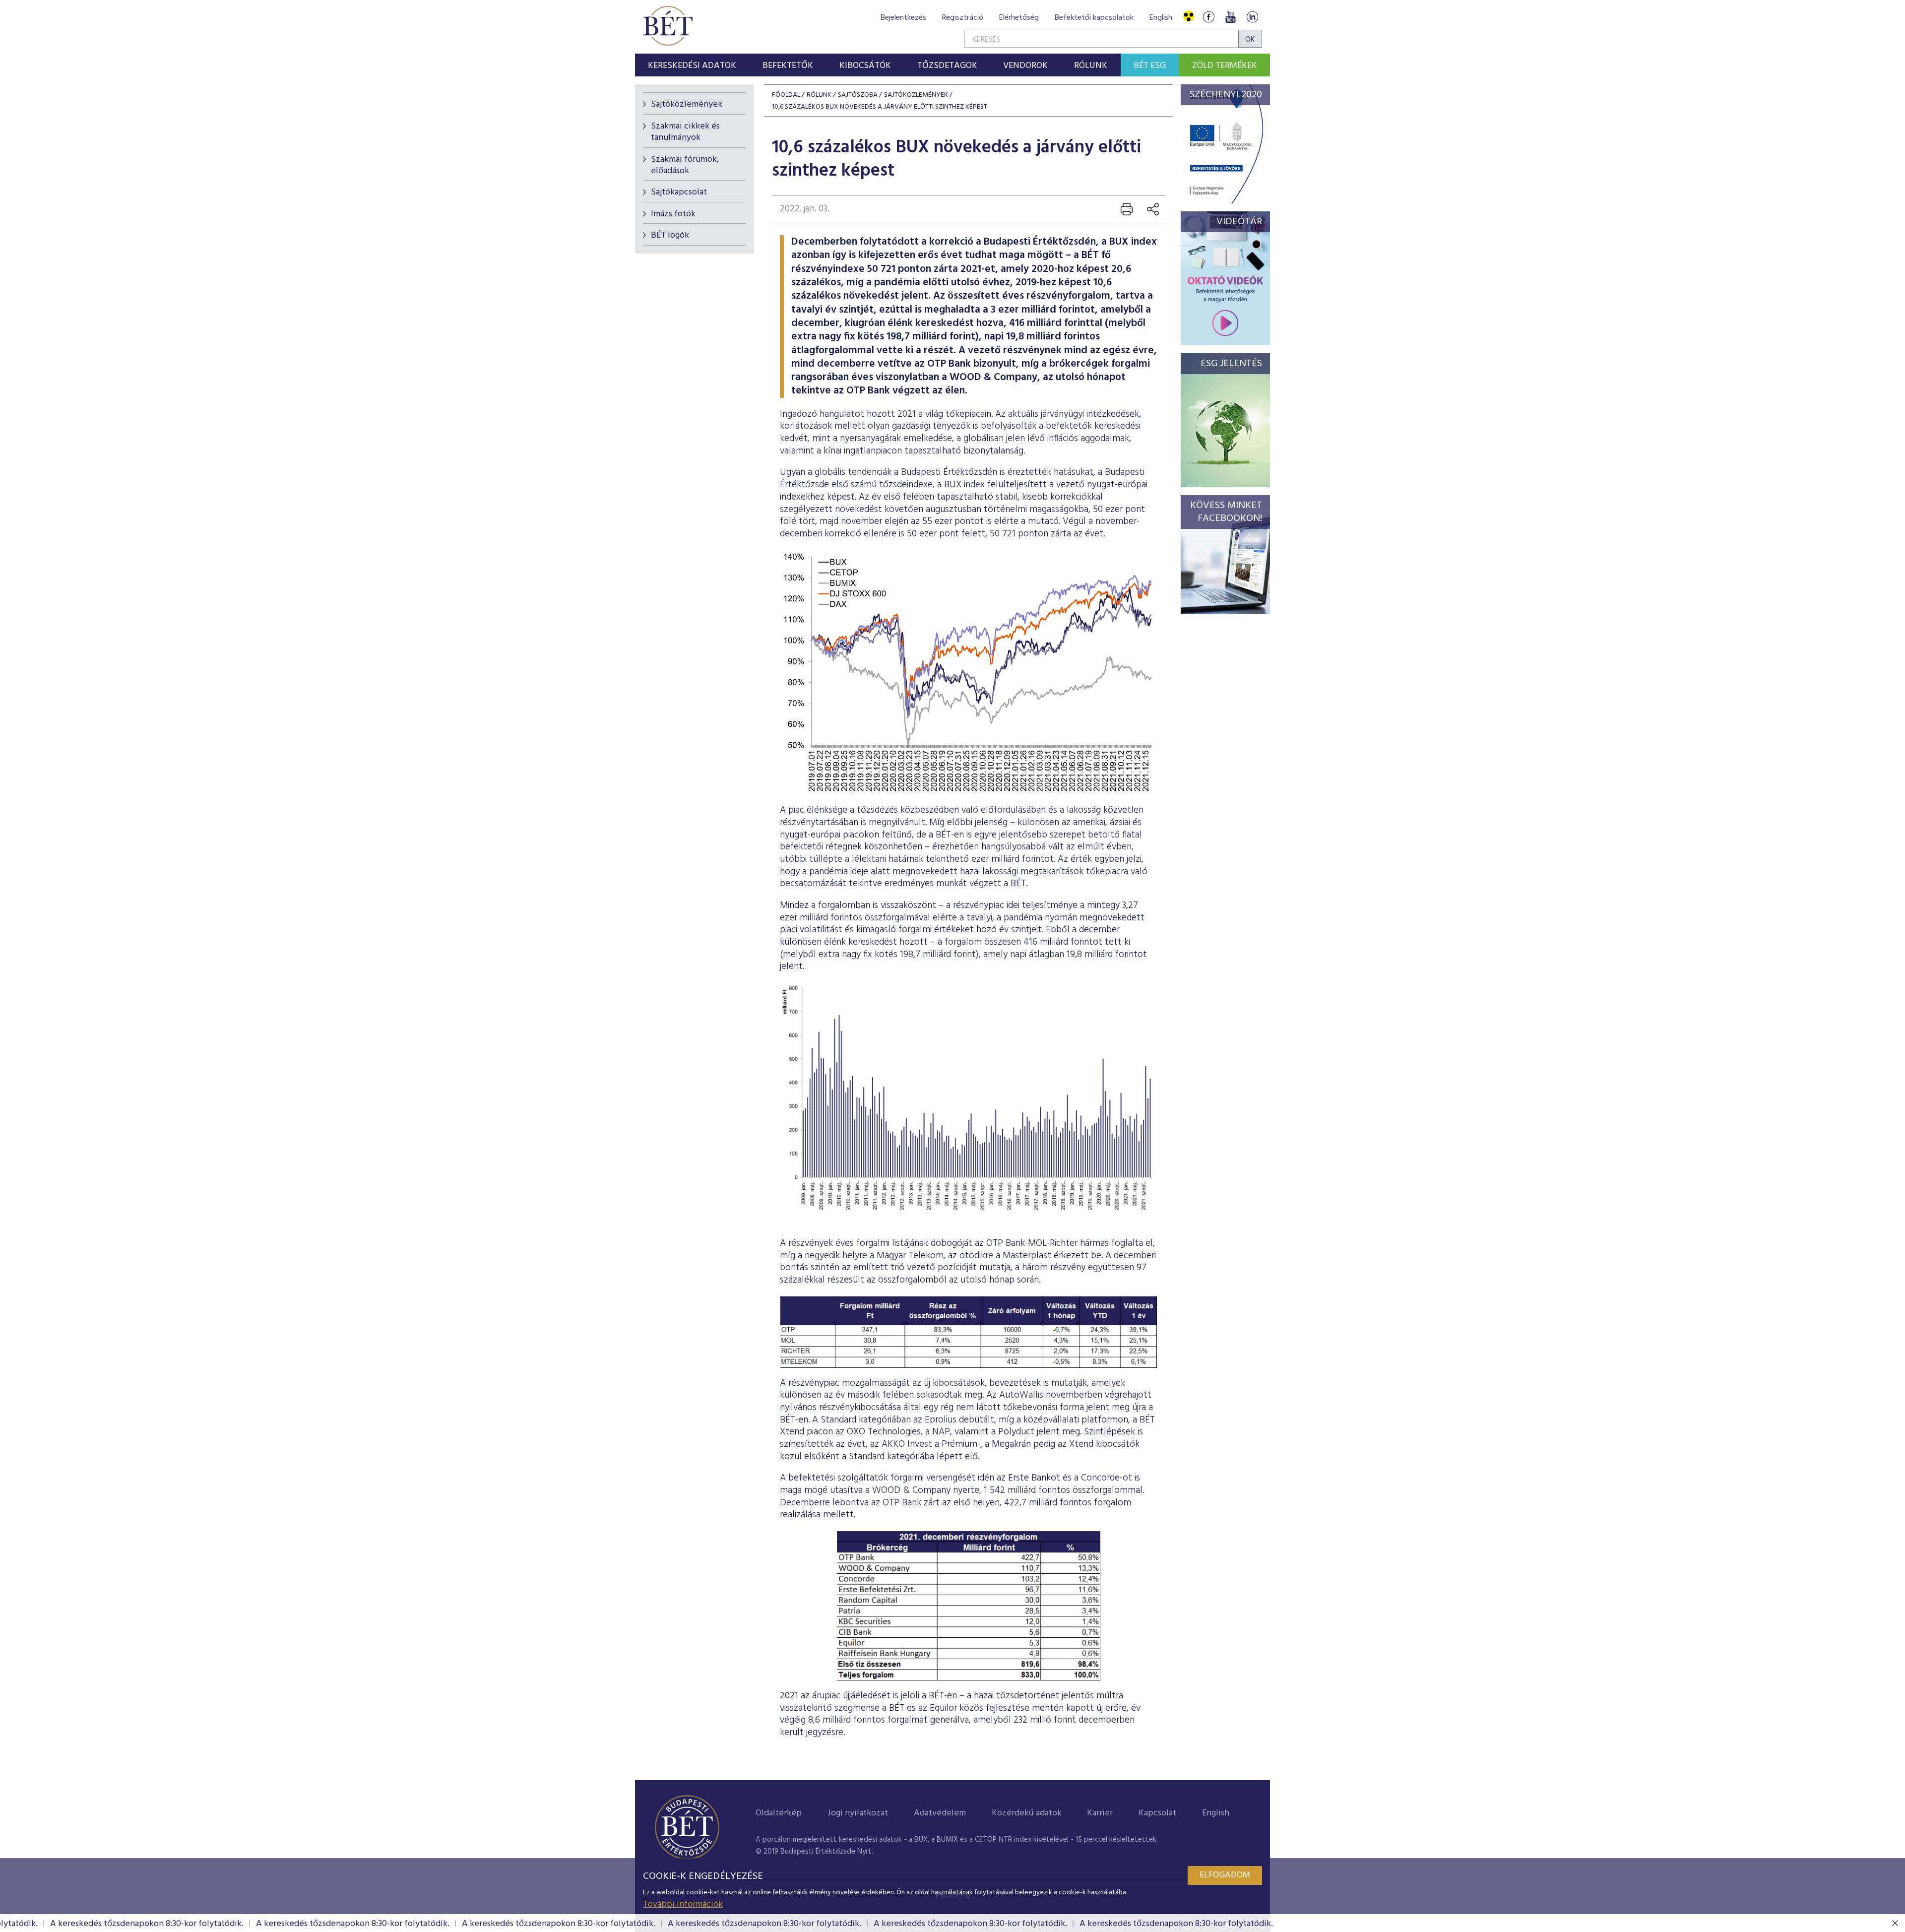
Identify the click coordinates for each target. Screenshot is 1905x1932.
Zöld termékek (1225, 66)
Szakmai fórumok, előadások (685, 165)
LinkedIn (1252, 17)
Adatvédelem (940, 1813)
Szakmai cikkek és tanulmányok (685, 132)
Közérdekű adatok (1027, 1813)
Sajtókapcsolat (679, 192)
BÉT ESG (1150, 66)
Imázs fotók (673, 214)
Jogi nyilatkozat (858, 1813)
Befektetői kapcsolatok (1094, 18)
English (1161, 18)
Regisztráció (963, 18)
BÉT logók (670, 235)
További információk (683, 1904)
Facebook (1208, 17)
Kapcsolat (1157, 1813)
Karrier (1100, 1813)
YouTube (1230, 17)
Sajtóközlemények (687, 104)
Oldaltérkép (779, 1813)
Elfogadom (1225, 1875)
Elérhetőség (1019, 18)
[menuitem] (692, 65)
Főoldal (786, 95)
